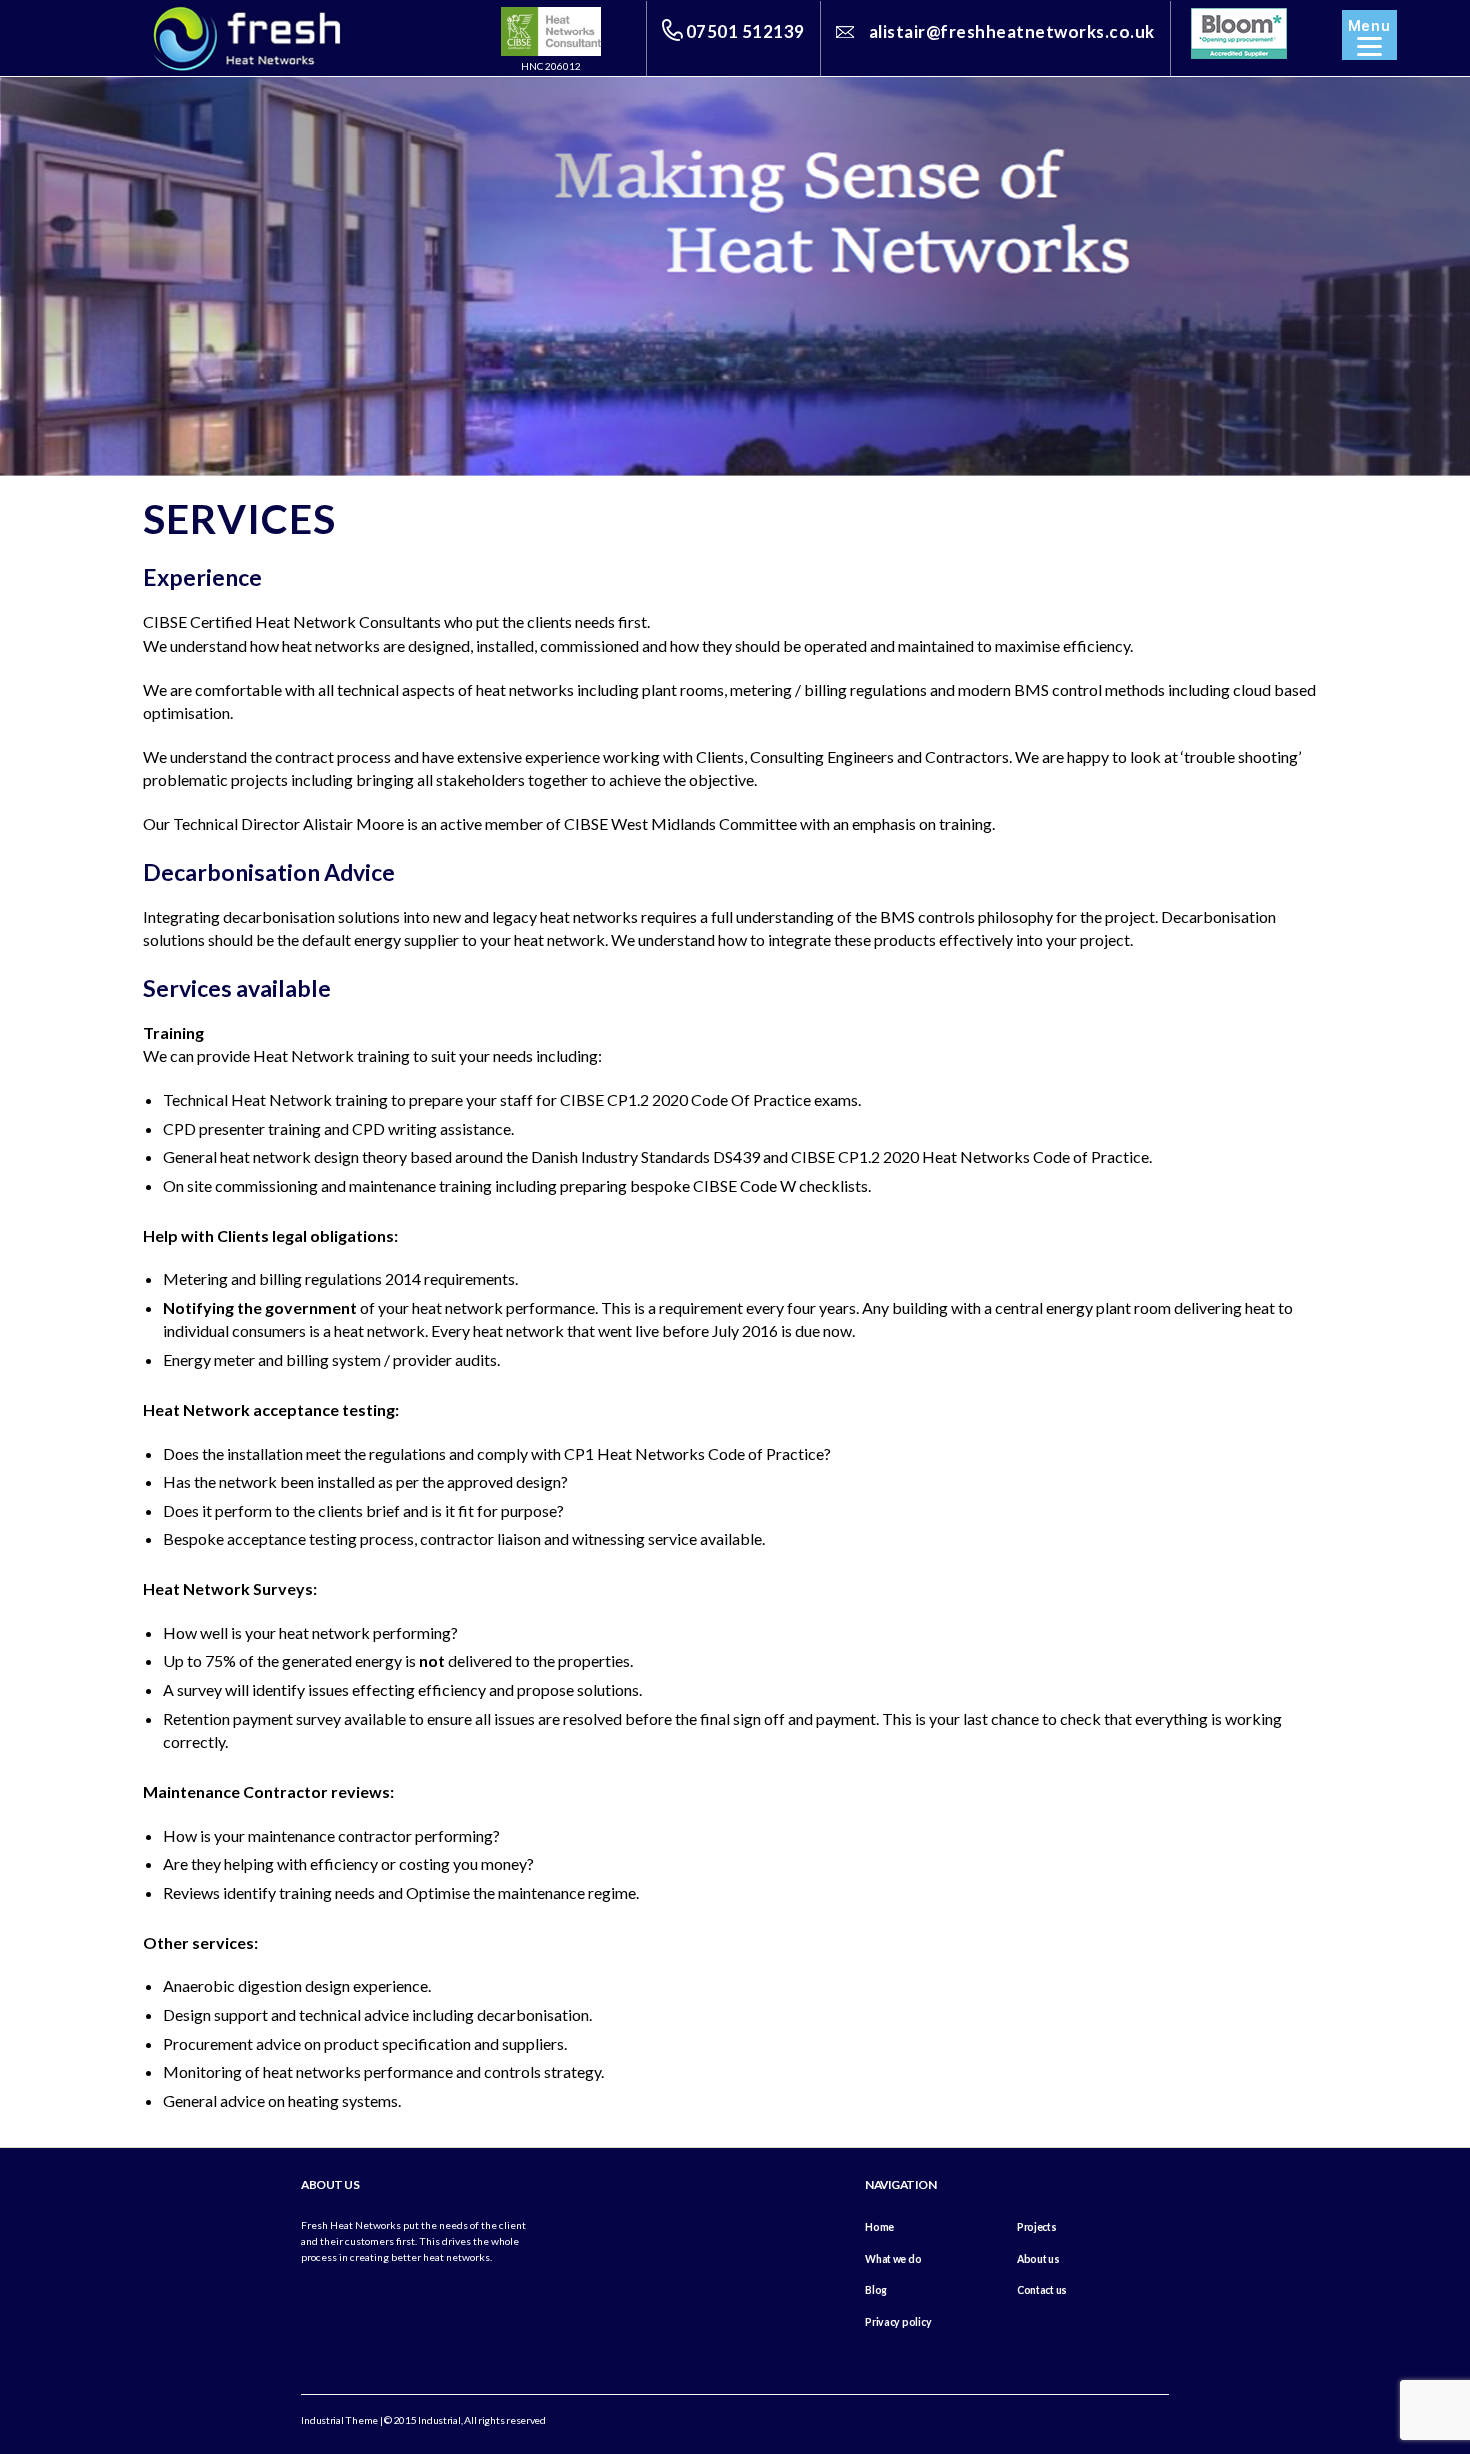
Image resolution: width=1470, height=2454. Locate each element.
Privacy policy (898, 2322)
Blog (876, 2290)
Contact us (1042, 2290)
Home (879, 2227)
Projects (1037, 2227)
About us (1038, 2259)
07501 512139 (745, 31)
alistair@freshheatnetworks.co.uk (1012, 31)
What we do (893, 2259)
